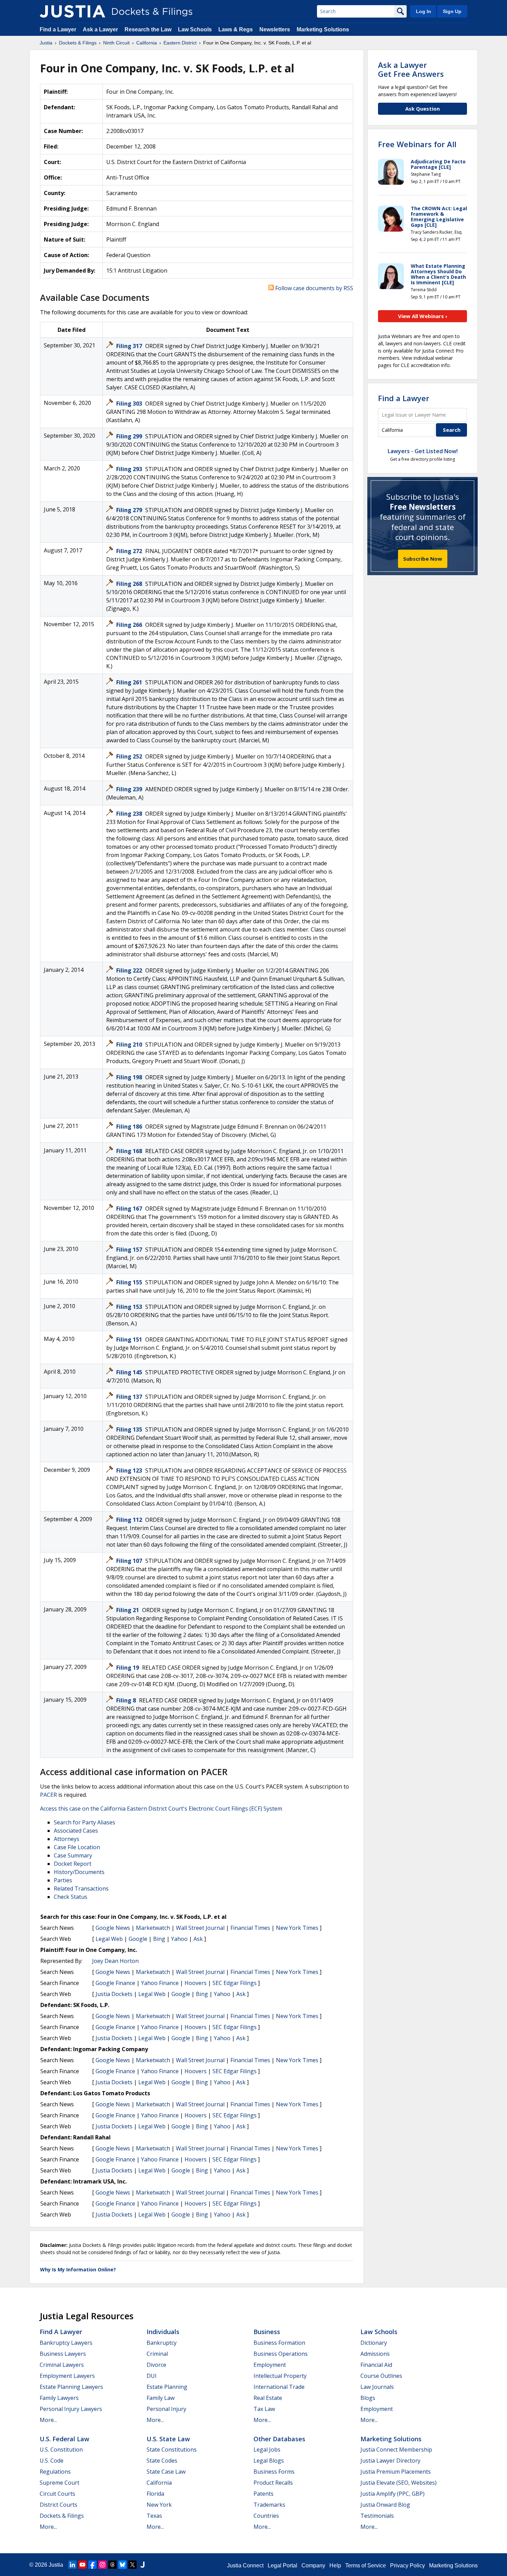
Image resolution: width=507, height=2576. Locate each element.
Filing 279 (130, 510)
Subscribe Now (423, 559)
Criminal (157, 2354)
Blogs (368, 2398)
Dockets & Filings (62, 2516)
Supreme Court (59, 2483)
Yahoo (179, 1939)
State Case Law (166, 2472)
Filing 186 (130, 1127)
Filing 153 (130, 1307)
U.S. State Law (168, 2439)
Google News (113, 1928)
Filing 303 (130, 404)
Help (335, 2565)
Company (313, 2565)
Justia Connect (245, 2565)
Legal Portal (282, 2565)
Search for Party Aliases (84, 1822)
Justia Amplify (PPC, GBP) (392, 2494)
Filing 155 (130, 1282)
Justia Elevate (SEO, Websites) (399, 2483)
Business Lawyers (63, 2354)
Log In (424, 11)
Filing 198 (130, 1077)
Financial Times (250, 1928)
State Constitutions (172, 2450)
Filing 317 (130, 346)
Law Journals (377, 2387)
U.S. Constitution (61, 2450)
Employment (270, 2365)
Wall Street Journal (200, 1928)
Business (267, 2332)
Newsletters (275, 29)
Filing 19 (128, 1668)
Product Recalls (273, 2483)
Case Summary (73, 1855)
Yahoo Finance (160, 1983)
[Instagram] (102, 2565)
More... (48, 2420)
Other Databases (279, 2439)
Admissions (375, 2354)
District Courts (58, 2505)
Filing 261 (130, 682)
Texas (154, 2516)
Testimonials (377, 2516)
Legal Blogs (269, 2461)
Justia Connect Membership (396, 2450)
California (159, 2483)
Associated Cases (76, 1831)
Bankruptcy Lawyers (66, 2343)
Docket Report (73, 1864)
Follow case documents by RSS (314, 288)
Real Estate (268, 2398)
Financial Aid (376, 2365)
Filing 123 (130, 1470)
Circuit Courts (57, 2494)
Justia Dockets (114, 1994)
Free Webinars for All (417, 144)
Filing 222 (130, 970)
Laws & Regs (236, 29)
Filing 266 (130, 625)
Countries (266, 2516)
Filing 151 (130, 1340)
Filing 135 (130, 1429)
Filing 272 (130, 551)
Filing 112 (130, 1520)
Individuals (163, 2332)
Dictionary (374, 2343)
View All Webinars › (423, 316)
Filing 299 (130, 436)
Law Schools (195, 29)
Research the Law (148, 29)
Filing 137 (130, 1397)
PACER (48, 1795)
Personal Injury (166, 2409)
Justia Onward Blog (385, 2505)
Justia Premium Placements (396, 2472)
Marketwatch (153, 1928)
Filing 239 (130, 789)
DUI (152, 2376)
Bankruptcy (162, 2343)
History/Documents (79, 1872)
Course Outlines (381, 2376)
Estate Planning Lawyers (71, 2387)
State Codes (162, 2461)
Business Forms (274, 2472)
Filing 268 (130, 584)
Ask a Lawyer (101, 29)
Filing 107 (130, 1561)
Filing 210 (130, 1045)
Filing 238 (130, 814)
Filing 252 (130, 756)
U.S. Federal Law (64, 2439)
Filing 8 (127, 1700)
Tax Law (264, 2409)
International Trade (279, 2387)
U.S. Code (52, 2461)
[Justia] (72, 11)
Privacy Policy (407, 2565)
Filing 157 (130, 1250)
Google (138, 1939)
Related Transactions (81, 1888)
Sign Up (452, 11)
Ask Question (423, 109)
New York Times (297, 1928)
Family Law (161, 2398)
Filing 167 (130, 1209)
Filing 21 (128, 1610)
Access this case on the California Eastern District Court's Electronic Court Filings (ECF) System (161, 1809)
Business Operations (281, 2354)
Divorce (156, 2365)
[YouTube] (82, 2565)
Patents (264, 2494)
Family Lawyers (59, 2398)
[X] (132, 2565)
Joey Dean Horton (115, 1961)
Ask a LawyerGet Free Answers (411, 69)
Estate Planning (167, 2387)
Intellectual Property (280, 2376)
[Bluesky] (122, 2565)
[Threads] (112, 2565)
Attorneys (67, 1839)
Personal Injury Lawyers (71, 2409)
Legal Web (109, 1939)
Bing (159, 1939)
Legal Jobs (267, 2450)
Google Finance (115, 1983)
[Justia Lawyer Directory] (142, 2565)
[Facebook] (92, 2565)
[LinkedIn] (72, 2565)
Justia (56, 2565)
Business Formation (279, 2343)
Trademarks (269, 2505)
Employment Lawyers (67, 2376)
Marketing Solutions (323, 29)
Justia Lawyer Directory (390, 2461)
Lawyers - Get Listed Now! (423, 451)
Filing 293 (130, 469)
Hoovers (196, 1983)
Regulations (55, 2472)
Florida (155, 2494)
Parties (63, 1880)
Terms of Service (366, 2565)
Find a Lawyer (58, 29)
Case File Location (77, 1847)
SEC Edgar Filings (235, 1983)
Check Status (71, 1897)
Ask (198, 1939)
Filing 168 (130, 1151)
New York (159, 2505)
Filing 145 (130, 1372)
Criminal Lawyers (62, 2365)
